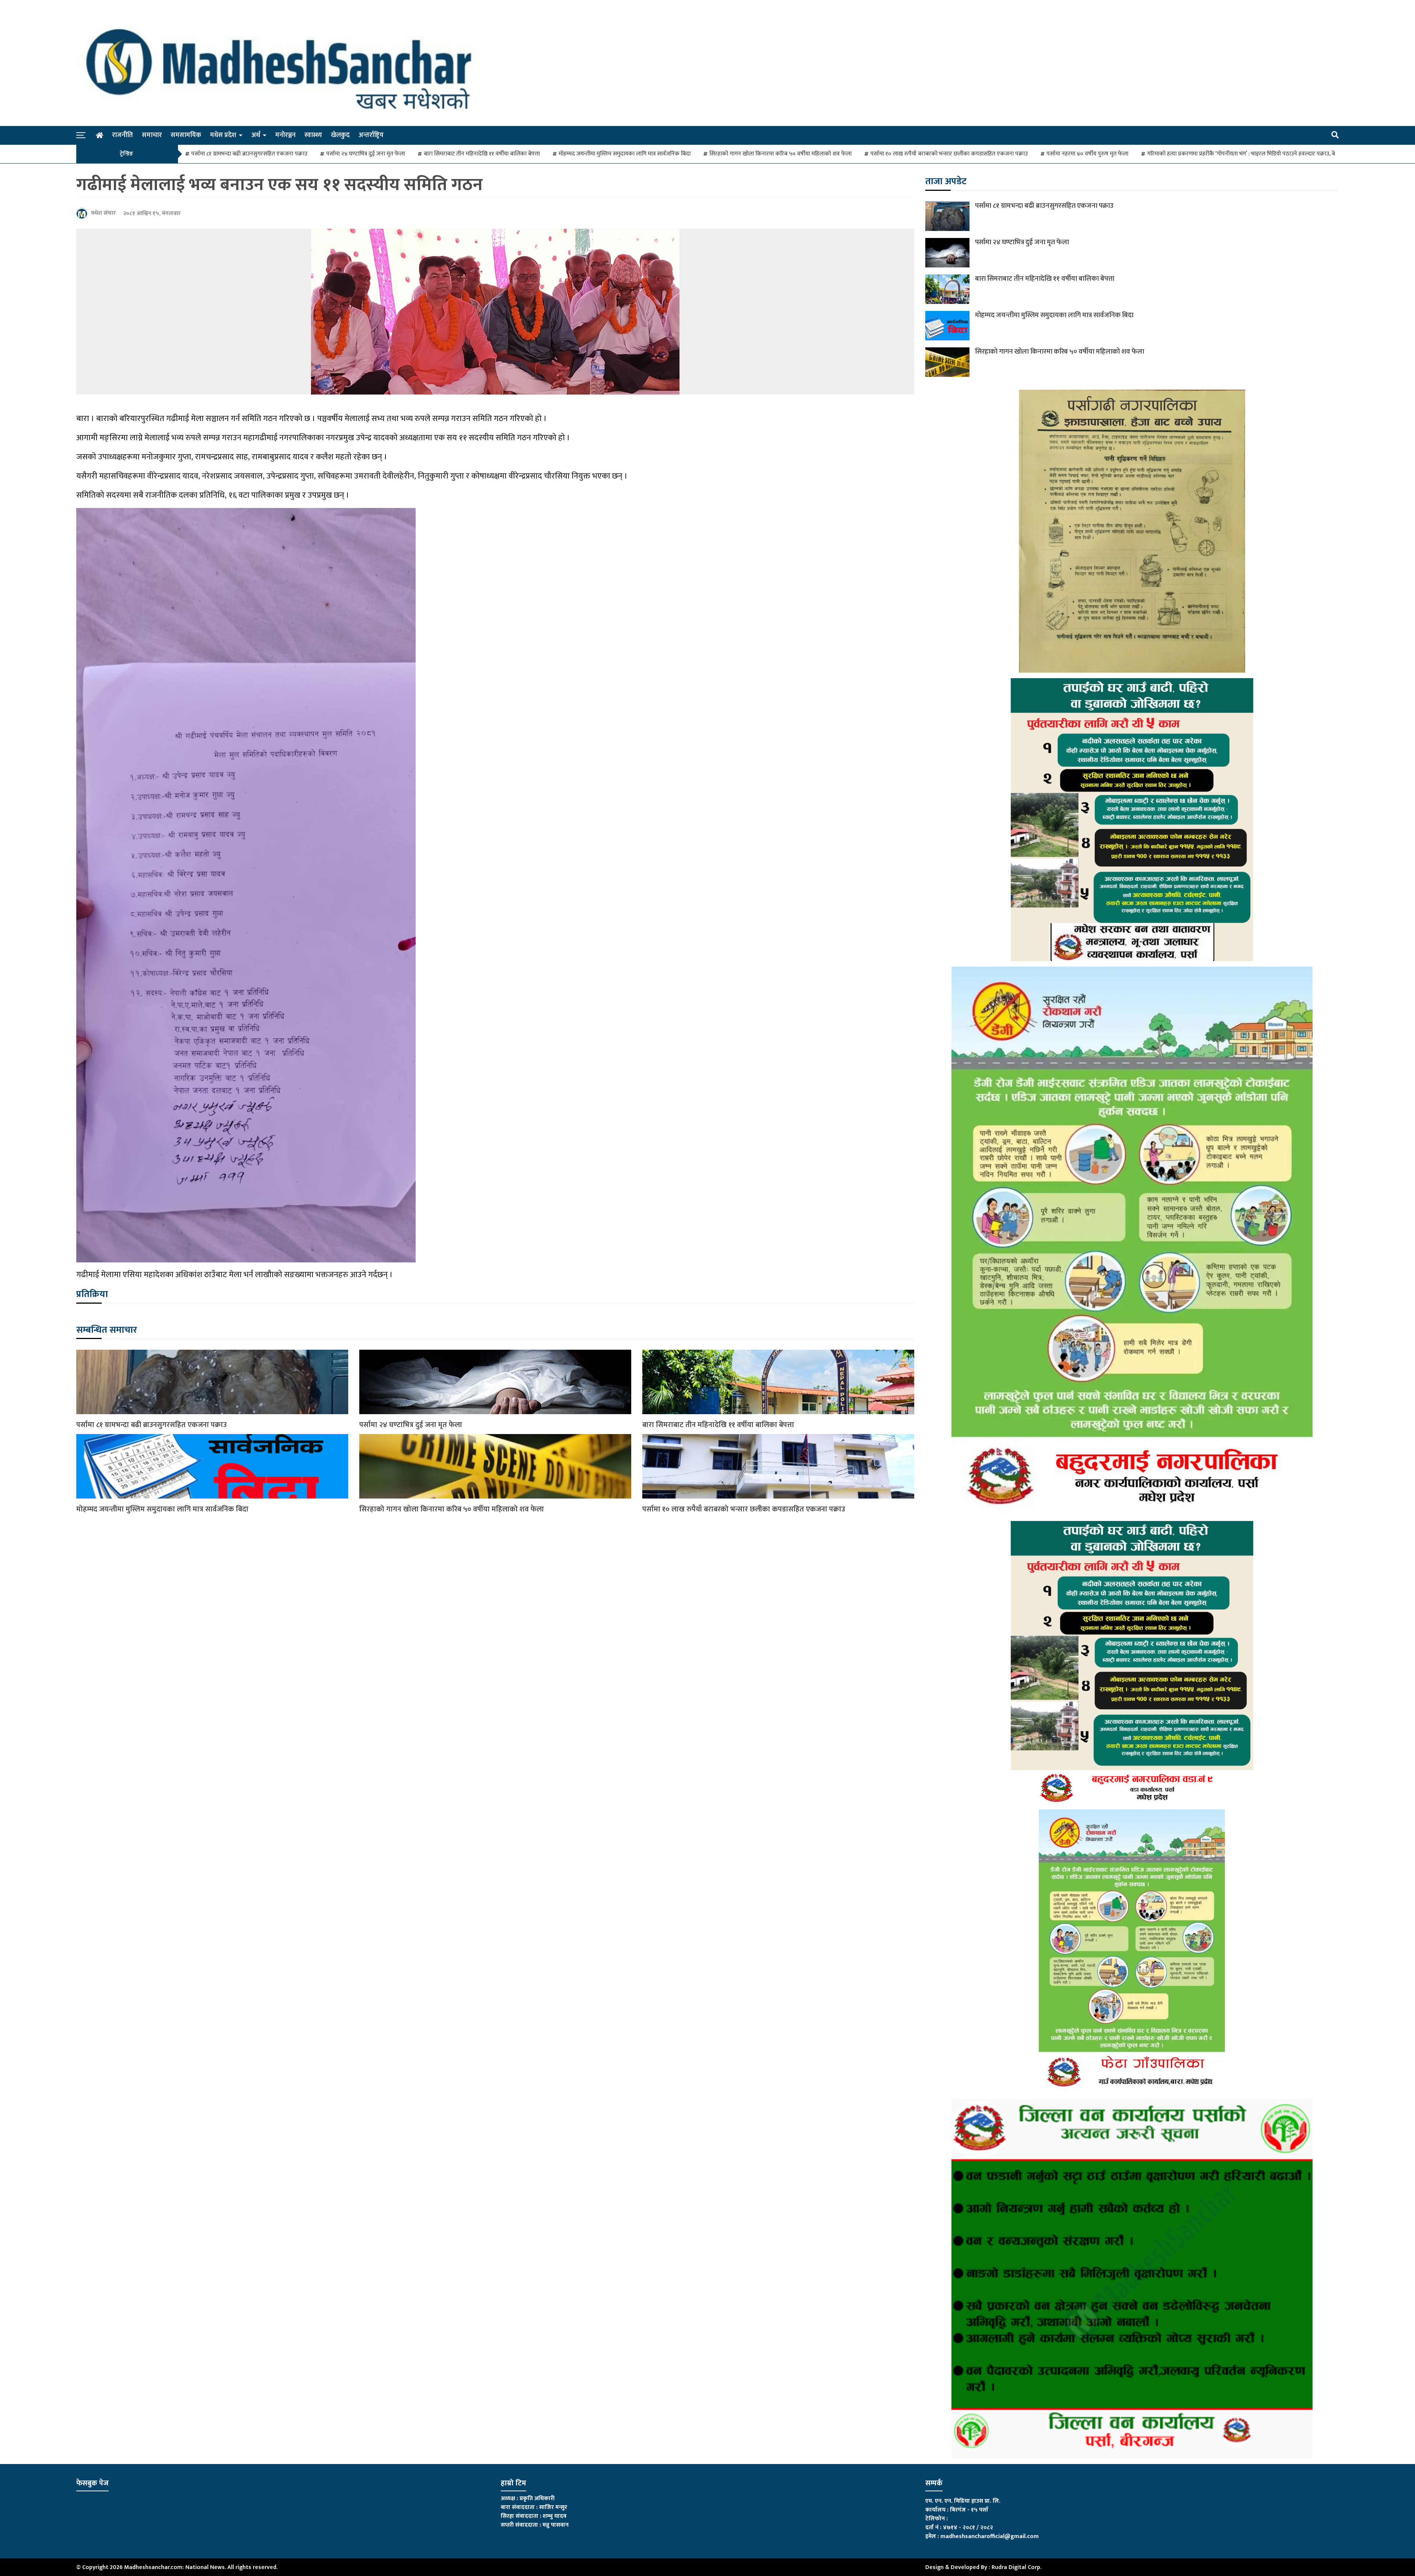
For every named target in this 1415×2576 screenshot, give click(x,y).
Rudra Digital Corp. (1016, 2567)
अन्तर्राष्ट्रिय (371, 135)
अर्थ (256, 135)
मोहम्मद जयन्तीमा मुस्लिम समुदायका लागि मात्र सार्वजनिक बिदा (625, 154)
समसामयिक (186, 135)
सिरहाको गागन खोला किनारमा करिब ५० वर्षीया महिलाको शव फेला (780, 154)
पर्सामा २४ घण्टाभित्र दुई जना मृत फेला (366, 154)
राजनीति (123, 135)
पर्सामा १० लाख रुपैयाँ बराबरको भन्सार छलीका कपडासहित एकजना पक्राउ (949, 154)
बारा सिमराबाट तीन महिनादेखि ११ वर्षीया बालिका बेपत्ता (482, 154)
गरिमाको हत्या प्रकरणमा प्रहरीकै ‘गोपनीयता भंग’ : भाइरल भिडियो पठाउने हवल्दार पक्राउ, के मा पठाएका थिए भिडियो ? (1269, 154)
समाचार (152, 135)
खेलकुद (340, 135)
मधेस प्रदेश (223, 135)
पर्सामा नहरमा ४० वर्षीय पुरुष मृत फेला (1087, 154)
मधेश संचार (103, 213)
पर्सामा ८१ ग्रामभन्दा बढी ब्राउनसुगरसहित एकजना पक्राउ (249, 154)
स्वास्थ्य (313, 135)
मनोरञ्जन (285, 135)
